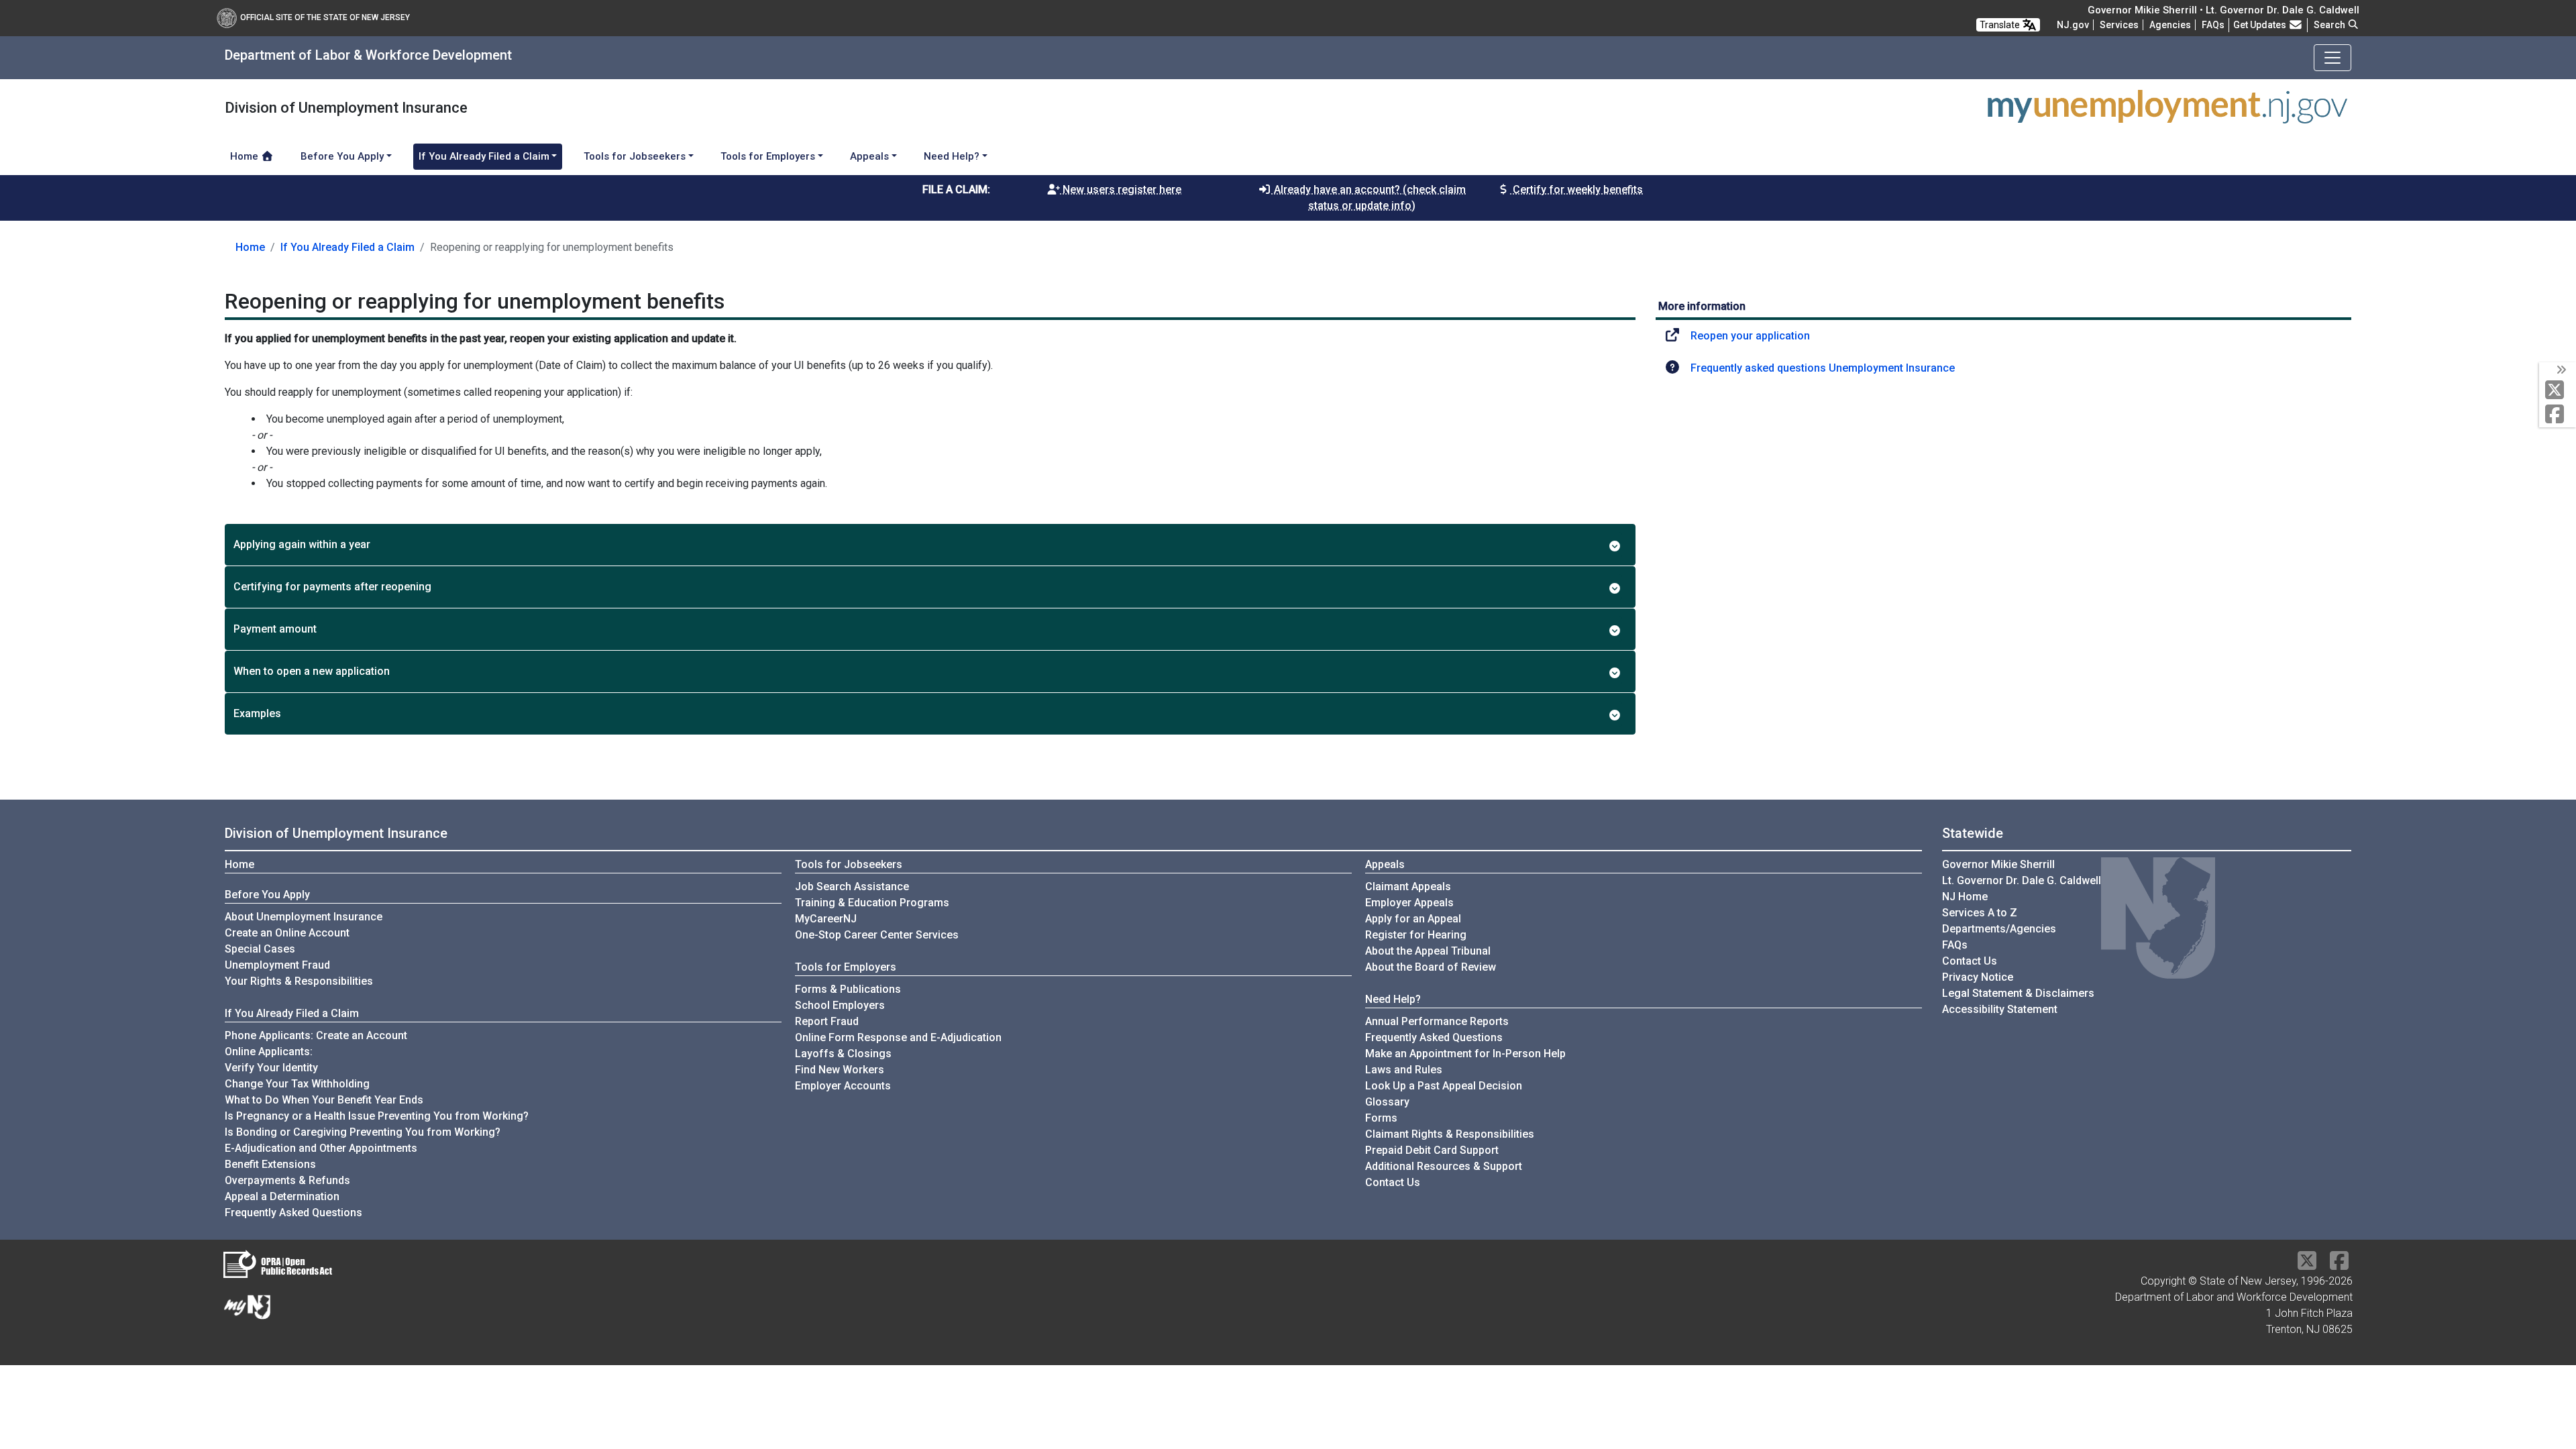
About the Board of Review (1431, 967)
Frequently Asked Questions (293, 1212)
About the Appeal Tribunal (1428, 951)
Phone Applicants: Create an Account (316, 1035)
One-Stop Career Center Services (877, 935)
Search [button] (2330, 25)
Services (2119, 25)
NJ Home (1965, 897)
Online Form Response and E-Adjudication (898, 1037)
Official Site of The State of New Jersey (325, 17)
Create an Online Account (287, 933)
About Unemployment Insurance (304, 917)
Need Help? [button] (952, 156)
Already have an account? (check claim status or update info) (1368, 198)
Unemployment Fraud (277, 965)
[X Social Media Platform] (2558, 391)
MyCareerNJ (826, 919)
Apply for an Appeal (1413, 919)
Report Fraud (827, 1021)
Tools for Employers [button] (768, 156)
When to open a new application (312, 671)
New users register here (1121, 190)
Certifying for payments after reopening (332, 587)
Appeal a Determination (282, 1196)
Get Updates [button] (2261, 25)
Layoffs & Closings (843, 1054)
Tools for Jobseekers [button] (635, 156)
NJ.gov (2073, 25)
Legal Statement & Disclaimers (2018, 993)
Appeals (1385, 864)
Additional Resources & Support (1444, 1166)
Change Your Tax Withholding (297, 1084)
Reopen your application (1750, 336)
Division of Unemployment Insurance (336, 833)
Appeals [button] (869, 156)
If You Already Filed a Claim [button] (484, 156)
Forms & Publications (848, 989)
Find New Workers (840, 1070)
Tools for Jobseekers (849, 864)
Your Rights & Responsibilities (299, 981)
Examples (257, 713)
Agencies (2170, 25)
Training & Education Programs (872, 903)
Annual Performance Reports (1437, 1021)
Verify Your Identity (271, 1068)
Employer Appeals (1409, 903)
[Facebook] (2558, 415)
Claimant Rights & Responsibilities (1450, 1134)
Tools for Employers (846, 967)
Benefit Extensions (270, 1164)
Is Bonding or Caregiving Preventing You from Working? (363, 1132)
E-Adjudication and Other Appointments (321, 1148)
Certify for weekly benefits (1576, 190)
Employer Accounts (843, 1086)
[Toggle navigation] (2332, 58)
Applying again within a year (302, 544)
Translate (2001, 25)
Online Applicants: (269, 1052)
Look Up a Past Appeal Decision (1444, 1086)
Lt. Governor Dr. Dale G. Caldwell (2022, 880)
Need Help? (1393, 999)
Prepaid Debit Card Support (1432, 1150)
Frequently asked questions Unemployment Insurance (1823, 368)
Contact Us (1393, 1182)
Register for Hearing (1416, 935)
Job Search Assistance (852, 887)
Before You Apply (267, 895)
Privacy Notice (1978, 977)
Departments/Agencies (1999, 929)
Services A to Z (1980, 913)
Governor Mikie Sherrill (1998, 864)
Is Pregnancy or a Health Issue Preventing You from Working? (377, 1116)
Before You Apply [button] (342, 156)
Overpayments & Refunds (287, 1180)
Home (246, 156)
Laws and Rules (1404, 1070)
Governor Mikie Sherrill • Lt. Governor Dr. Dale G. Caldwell (2223, 10)
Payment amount (275, 629)
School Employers (840, 1005)
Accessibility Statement (2000, 1009)
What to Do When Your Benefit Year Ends (324, 1100)
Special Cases (260, 949)
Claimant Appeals (1408, 887)
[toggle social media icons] (2560, 370)
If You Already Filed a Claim (347, 247)
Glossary (1387, 1102)
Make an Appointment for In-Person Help (1465, 1054)
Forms (1381, 1118)
